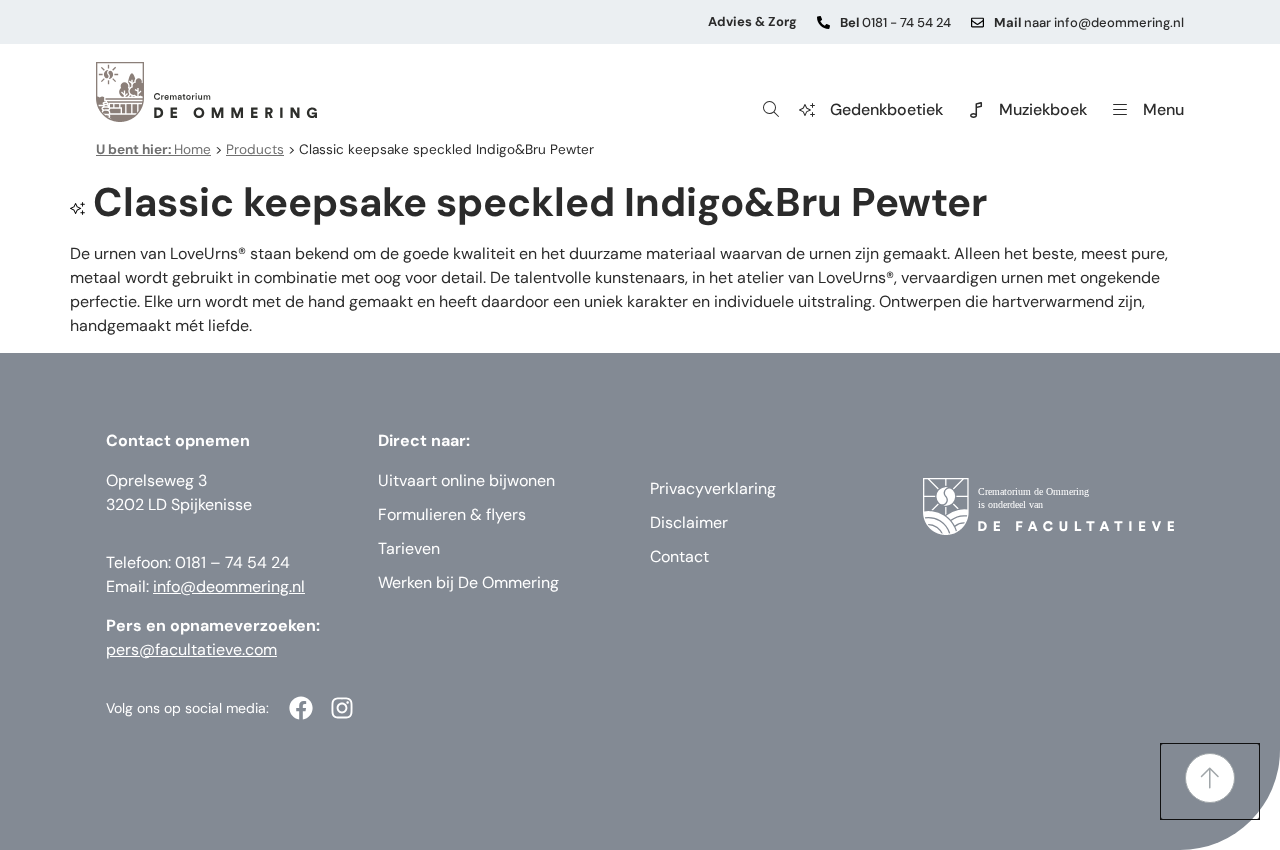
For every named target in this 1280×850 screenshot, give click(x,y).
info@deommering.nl (229, 586)
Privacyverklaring (713, 488)
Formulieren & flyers (452, 514)
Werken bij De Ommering (468, 582)
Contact (679, 556)
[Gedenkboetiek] (807, 110)
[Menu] (1120, 110)
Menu (1163, 109)
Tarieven (409, 548)
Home (153, 149)
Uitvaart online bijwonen (466, 480)
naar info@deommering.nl (1089, 22)
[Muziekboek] (976, 110)
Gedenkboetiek (886, 109)
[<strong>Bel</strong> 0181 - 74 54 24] (823, 22)
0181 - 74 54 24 (895, 22)
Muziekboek (1043, 109)
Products (255, 149)
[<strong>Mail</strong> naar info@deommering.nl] (977, 22)
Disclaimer (689, 522)
